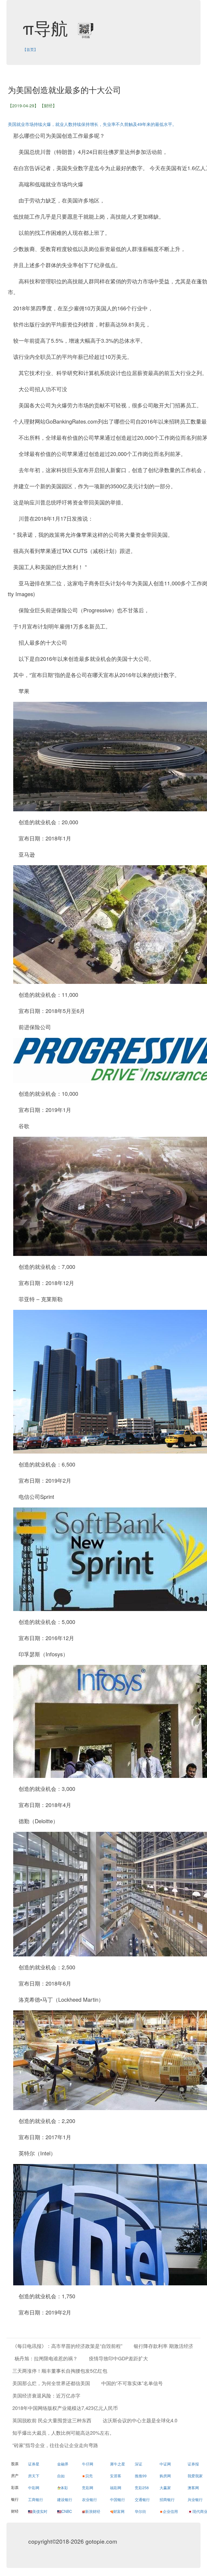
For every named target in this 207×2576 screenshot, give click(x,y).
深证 (139, 2464)
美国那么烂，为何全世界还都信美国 (51, 2383)
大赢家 (165, 2488)
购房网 (165, 2476)
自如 (61, 2476)
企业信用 (170, 2511)
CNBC (67, 2511)
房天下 (34, 2476)
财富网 (119, 2511)
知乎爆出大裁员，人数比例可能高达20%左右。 (63, 2433)
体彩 (64, 2488)
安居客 (116, 2476)
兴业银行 (195, 2499)
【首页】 (30, 49)
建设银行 (65, 2499)
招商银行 (167, 2499)
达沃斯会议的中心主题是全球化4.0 (140, 2420)
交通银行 (142, 2499)
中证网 (165, 2464)
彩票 (15, 2487)
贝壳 (89, 2476)
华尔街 (140, 2511)
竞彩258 (142, 2488)
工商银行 (36, 2499)
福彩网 (116, 2488)
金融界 (63, 2464)
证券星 (34, 2464)
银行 (15, 2499)
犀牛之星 (118, 2464)
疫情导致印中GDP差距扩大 (118, 2358)
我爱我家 (195, 2476)
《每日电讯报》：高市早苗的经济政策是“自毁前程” (67, 2346)
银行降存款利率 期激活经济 (163, 2346)
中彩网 (34, 2488)
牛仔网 (88, 2464)
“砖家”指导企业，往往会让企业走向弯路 (55, 2445)
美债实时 (40, 2511)
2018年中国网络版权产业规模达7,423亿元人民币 (65, 2408)
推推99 (141, 2476)
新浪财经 (93, 2511)
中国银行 (118, 2499)
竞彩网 (88, 2488)
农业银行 (89, 2499)
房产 (15, 2475)
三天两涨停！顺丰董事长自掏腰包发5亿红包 (60, 2371)
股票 (15, 2464)
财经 (15, 2511)
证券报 (193, 2464)
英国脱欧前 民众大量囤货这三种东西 (52, 2420)
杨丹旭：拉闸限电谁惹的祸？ (46, 2358)
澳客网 (193, 2488)
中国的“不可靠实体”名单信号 (132, 2383)
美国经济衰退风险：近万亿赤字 (46, 2395)
